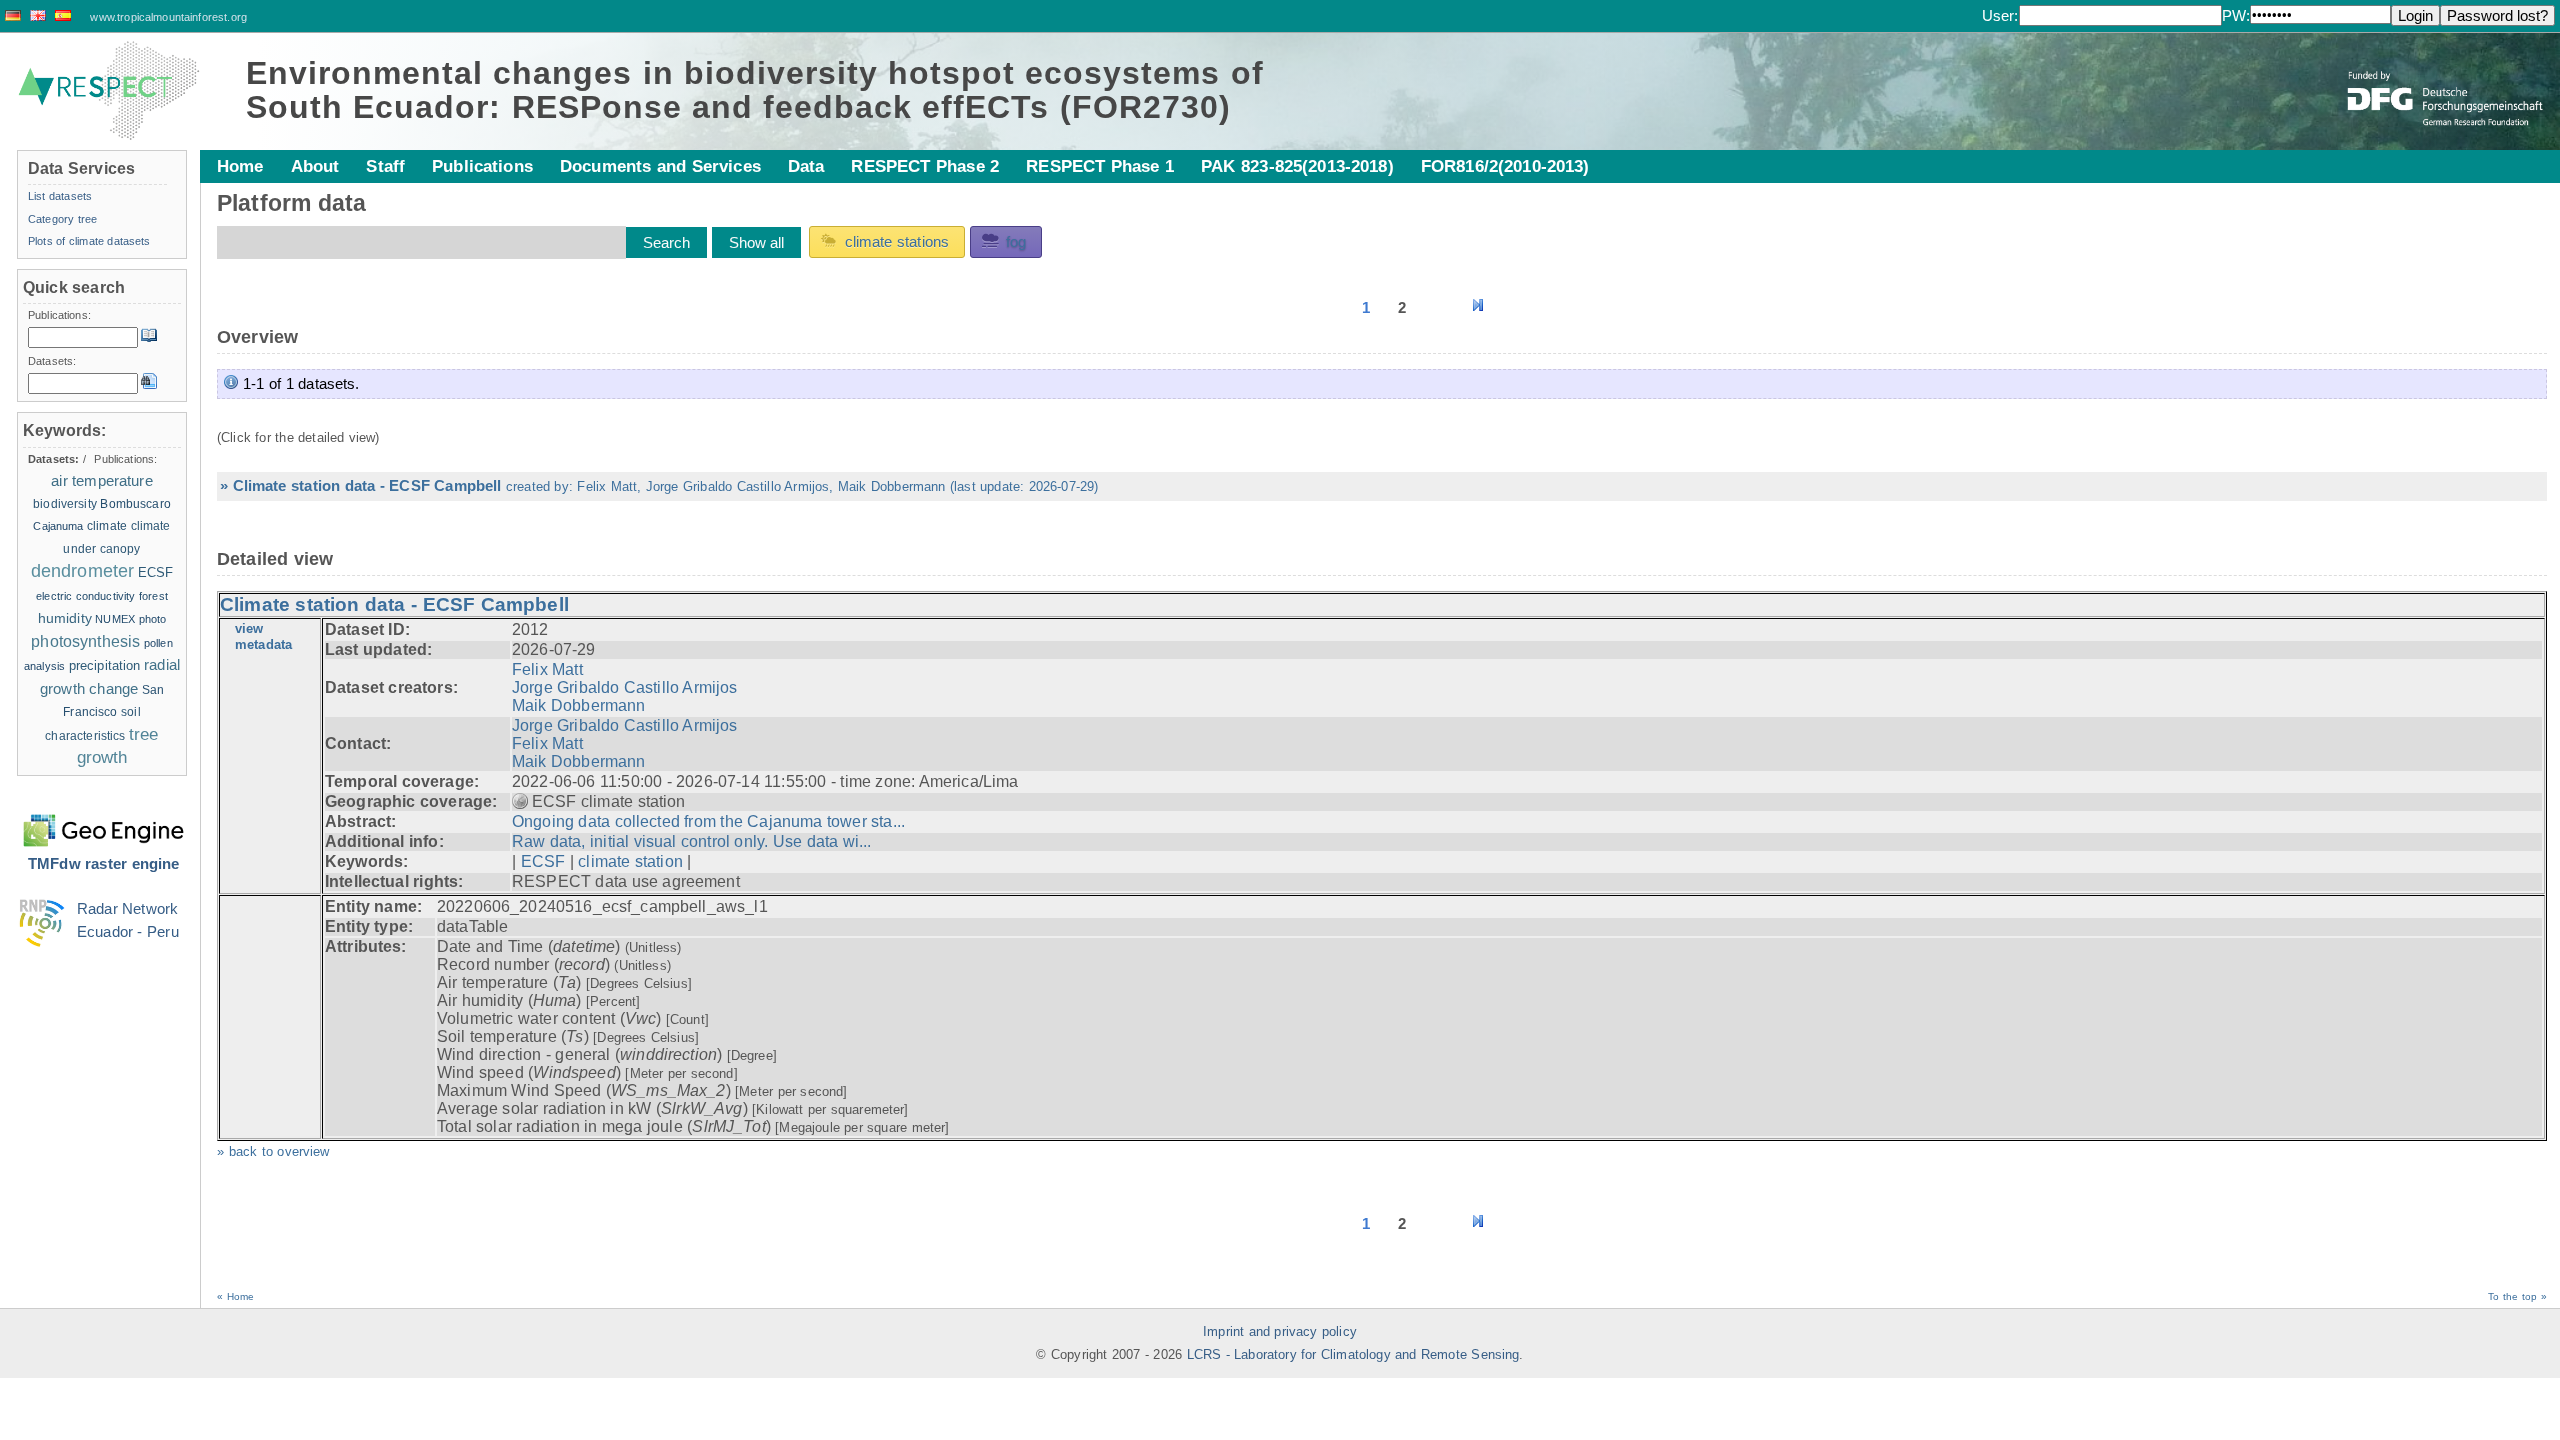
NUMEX (115, 619)
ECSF (543, 861)
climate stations (897, 241)
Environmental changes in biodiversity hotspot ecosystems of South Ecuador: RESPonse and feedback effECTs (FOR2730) (755, 90)
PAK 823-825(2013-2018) (1297, 166)
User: (2000, 15)
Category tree (62, 219)
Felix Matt (547, 669)
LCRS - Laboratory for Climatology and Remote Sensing (1353, 1355)
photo (153, 619)
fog (1016, 241)
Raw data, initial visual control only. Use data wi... (691, 841)
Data (806, 166)
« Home (235, 1296)
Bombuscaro (135, 503)
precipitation (105, 665)
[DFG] (2447, 83)
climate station (630, 861)
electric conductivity (85, 596)
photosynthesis (85, 641)
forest (153, 596)
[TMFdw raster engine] (103, 818)
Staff (385, 166)
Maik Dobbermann (579, 705)
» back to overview (273, 1152)
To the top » (2517, 1296)
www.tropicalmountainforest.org (168, 17)
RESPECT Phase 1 (1100, 166)
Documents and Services (660, 166)
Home (240, 166)
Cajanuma (58, 526)
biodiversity (65, 504)
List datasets (60, 196)
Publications (482, 166)
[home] (109, 91)
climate (107, 526)
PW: (2236, 15)
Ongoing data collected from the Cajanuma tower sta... (708, 821)
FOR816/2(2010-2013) (1505, 166)
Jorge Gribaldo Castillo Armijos (625, 687)
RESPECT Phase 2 (925, 166)
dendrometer (83, 571)
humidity (65, 618)
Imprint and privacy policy (1280, 1332)
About (315, 166)
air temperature (102, 480)
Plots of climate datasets (89, 241)
